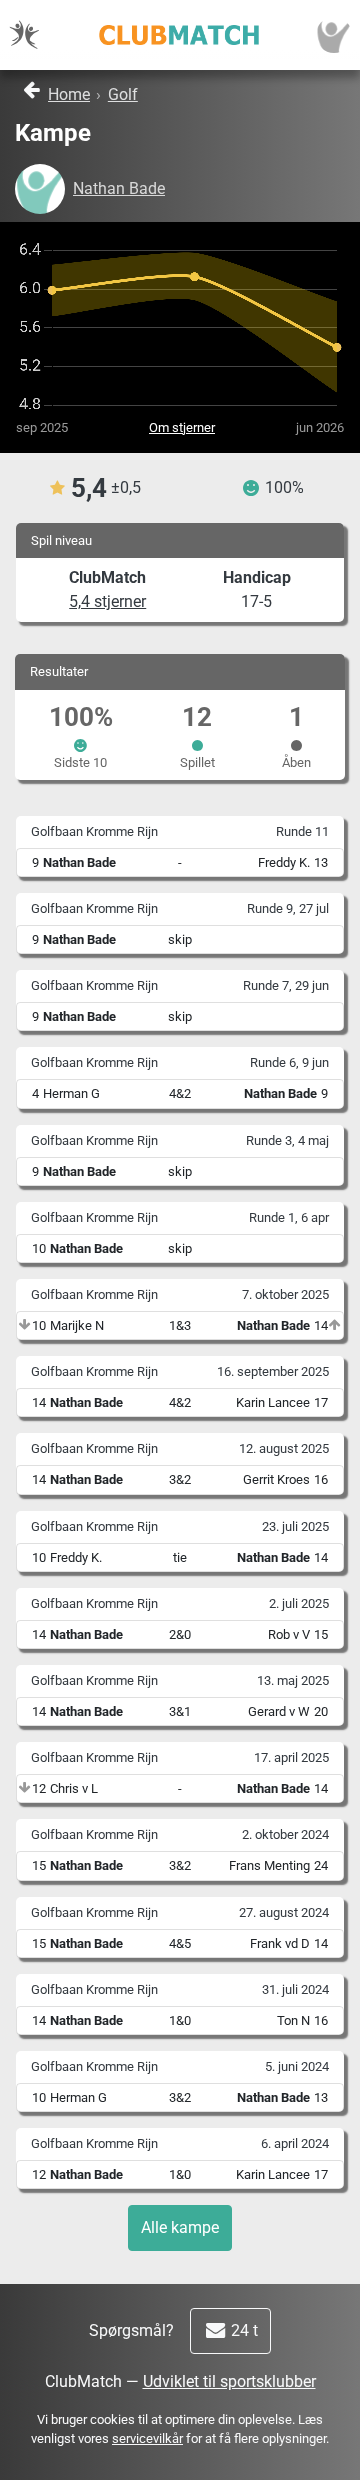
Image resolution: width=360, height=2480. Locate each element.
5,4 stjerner (107, 601)
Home (69, 94)
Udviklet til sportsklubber (229, 2381)
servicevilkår (147, 2438)
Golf (123, 94)
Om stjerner (182, 427)
